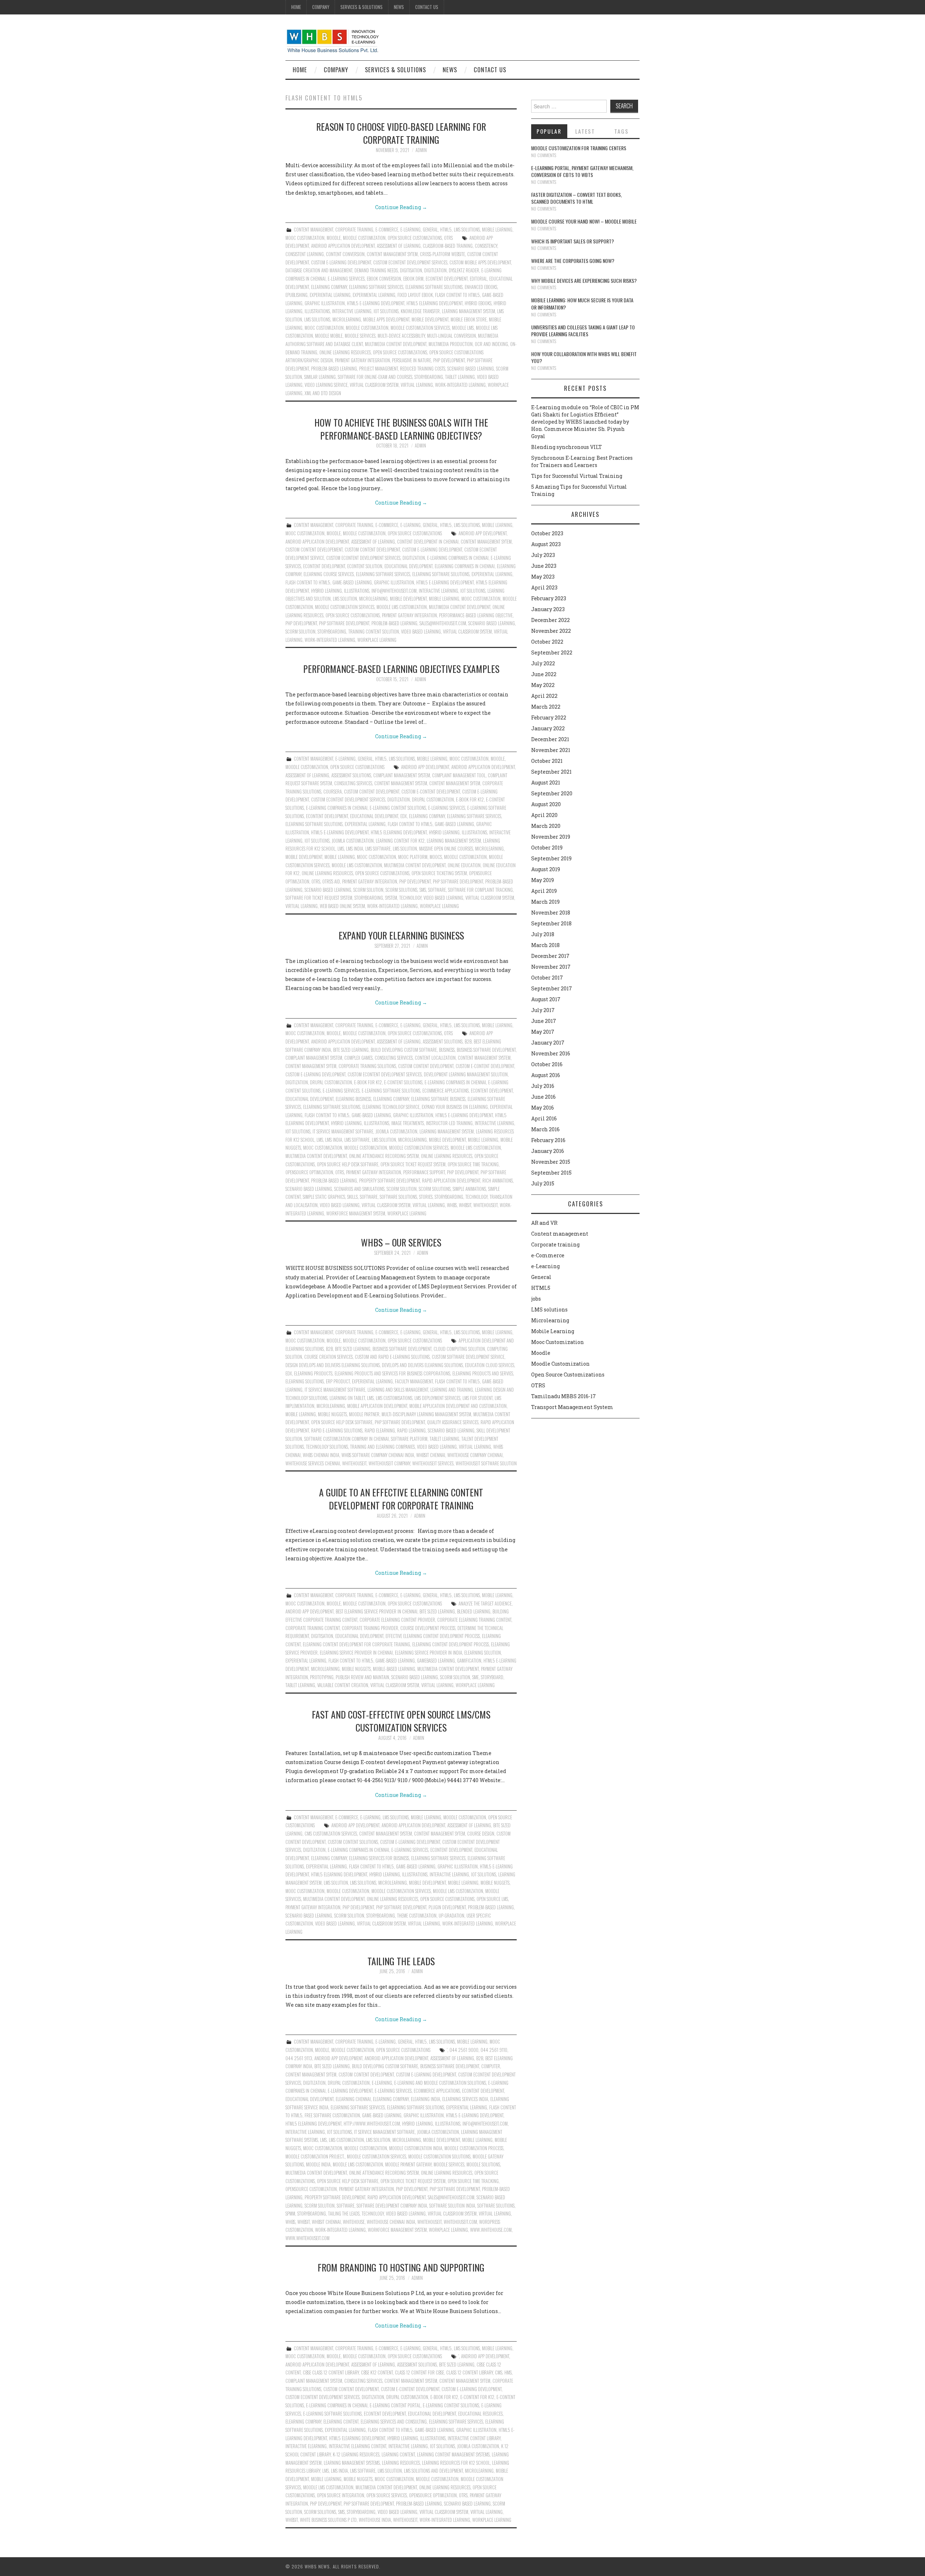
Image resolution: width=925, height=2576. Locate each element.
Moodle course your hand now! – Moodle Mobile (584, 221)
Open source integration (341, 2495)
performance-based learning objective (476, 615)
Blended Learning (474, 1611)
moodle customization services (420, 328)
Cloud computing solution (459, 1349)
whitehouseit (485, 1205)
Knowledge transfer (420, 311)
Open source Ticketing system (439, 873)
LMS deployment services (437, 1398)
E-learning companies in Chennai (458, 558)
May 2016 (543, 1108)
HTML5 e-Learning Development (376, 303)
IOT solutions (386, 311)
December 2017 (550, 956)
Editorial (478, 279)
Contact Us (427, 7)
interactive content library (474, 2438)
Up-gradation (451, 1916)
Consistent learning (305, 254)
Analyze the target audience (485, 1603)
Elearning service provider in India (429, 1653)
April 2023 (544, 587)
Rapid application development (451, 1181)
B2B (468, 1041)
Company (321, 7)
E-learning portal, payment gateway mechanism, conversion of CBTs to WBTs (582, 171)
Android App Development (483, 533)
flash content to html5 (457, 295)
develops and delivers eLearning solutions (422, 1365)
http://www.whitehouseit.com (372, 2124)
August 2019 (546, 869)
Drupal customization (433, 799)
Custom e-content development (431, 792)
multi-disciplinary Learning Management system (426, 1414)
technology (410, 898)
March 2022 (546, 707)
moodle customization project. (315, 2156)
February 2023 (549, 598)
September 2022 (552, 652)
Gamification (469, 1661)
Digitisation (411, 270)
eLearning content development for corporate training (356, 1644)
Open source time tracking (473, 1164)
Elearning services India (465, 2099)
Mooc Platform (413, 857)
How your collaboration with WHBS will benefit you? (584, 357)
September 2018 (551, 923)
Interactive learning (352, 311)
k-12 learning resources (356, 2454)
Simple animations (469, 1189)
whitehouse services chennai (313, 1463)
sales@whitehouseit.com (443, 623)
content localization (435, 1058)
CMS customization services (331, 1834)
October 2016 (547, 1064)
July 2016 (543, 1086)
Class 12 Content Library (470, 2372)
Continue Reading (401, 207)
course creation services (328, 1357)
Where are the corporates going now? (573, 261)
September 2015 (551, 1173)
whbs (452, 1205)
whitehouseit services (433, 1463)
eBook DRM (413, 279)
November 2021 (551, 750)
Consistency (486, 246)
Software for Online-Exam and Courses (375, 377)
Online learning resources (345, 352)
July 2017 (543, 1010)
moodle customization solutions (439, 2156)
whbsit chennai (431, 1455)
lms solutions (317, 319)
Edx (404, 816)
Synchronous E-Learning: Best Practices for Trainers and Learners (582, 461)
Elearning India (425, 2099)
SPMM (290, 2214)
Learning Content (398, 2454)
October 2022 (547, 642)
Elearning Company (329, 287)
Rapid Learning (411, 1430)
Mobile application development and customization (458, 1406)
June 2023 (544, 566)
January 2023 (548, 609)
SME (476, 1677)
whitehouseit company (389, 1463)
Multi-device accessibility (401, 336)
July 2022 (543, 663)
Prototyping (322, 1677)
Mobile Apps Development (386, 319)
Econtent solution (365, 566)
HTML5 (446, 230)
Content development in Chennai (428, 542)
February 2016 (548, 1140)
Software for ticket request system (319, 898)
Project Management (378, 369)
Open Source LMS (492, 1899)
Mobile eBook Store (469, 319)
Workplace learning (377, 640)
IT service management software (343, 1131)
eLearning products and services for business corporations (392, 1373)
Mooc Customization (305, 238)
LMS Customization (346, 2140)
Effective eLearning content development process (433, 1636)
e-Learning (410, 230)
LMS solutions (467, 230)
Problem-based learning (334, 369)
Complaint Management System (402, 775)
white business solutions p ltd (328, 2520)
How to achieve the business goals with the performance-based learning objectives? (401, 429)
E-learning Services (346, 279)
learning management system (454, 841)
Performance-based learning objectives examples (401, 669)
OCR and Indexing (491, 344)
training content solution (374, 632)
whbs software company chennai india (378, 1455)
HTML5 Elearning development (434, 303)
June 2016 (543, 1097)
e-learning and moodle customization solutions (440, 2083)
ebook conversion (384, 279)
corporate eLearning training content (474, 1620)
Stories (426, 1197)
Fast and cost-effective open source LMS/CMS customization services (401, 1721)
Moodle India (318, 2164)
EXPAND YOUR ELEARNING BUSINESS (401, 935)
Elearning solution (483, 1653)
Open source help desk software (348, 1164)
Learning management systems (352, 2463)
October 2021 (547, 761)
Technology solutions (327, 1447)
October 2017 (547, 978)
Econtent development (447, 279)
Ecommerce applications (446, 1091)
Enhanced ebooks (481, 287)
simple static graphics (324, 1197)
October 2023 (547, 533)
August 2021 (546, 783)
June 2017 (544, 1021)
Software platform (409, 1439)
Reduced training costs (423, 369)
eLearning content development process (451, 1644)
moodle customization (367, 328)
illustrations (317, 311)
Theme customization (417, 1916)
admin (421, 150)
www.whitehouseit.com (307, 2238)
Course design (481, 1834)
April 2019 (544, 891)
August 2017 (546, 999)
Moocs (436, 857)
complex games (358, 1058)
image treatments (408, 1123)
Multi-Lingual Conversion (451, 336)
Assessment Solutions (351, 775)
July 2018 (543, 934)
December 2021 (550, 739)
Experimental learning (374, 295)
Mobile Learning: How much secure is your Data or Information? (582, 304)
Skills (352, 1197)
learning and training (452, 1390)
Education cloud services (490, 1365)
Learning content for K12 (400, 841)
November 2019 (551, 837)
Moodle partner (364, 1414)
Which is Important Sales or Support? (573, 241)
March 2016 (545, 1129)
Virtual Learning (417, 385)
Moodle (334, 238)
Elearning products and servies (483, 1373)
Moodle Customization (364, 238)
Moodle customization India (416, 2148)
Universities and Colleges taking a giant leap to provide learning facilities (583, 331)
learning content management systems (453, 2454)
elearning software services (376, 287)
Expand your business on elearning (455, 1107)
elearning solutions (305, 1381)
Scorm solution (300, 632)
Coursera (333, 792)
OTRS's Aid (331, 881)
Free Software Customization (332, 2115)
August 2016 (546, 1075)
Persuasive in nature (412, 360)
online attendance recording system (384, 1156)
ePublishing (296, 295)
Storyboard (492, 1677)
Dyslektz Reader (464, 270)
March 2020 (546, 826)
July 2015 (543, 1183)
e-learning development (350, 2091)
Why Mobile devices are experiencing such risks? (584, 280)
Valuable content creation (343, 1685)
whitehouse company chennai (475, 1455)
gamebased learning (436, 1661)
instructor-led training (449, 1123)
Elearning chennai (353, 2099)
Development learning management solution (466, 1074)
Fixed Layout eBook (415, 295)
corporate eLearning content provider (397, 1620)
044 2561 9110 (494, 2050)
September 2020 (552, 793)
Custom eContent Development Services (410, 262)
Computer (491, 2066)
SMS (423, 890)
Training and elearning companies (382, 1447)
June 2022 (544, 674)
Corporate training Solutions (367, 1066)
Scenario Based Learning (471, 369)
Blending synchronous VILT (567, 447)
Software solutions (398, 1197)
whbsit (465, 1205)
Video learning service (326, 385)
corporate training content (313, 1628)
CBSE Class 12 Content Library (331, 2372)
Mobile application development (377, 1406)
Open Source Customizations (415, 238)
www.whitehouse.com (491, 2230)
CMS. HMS (503, 2372)
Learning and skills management (398, 1390)
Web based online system (342, 906)
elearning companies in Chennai (465, 566)
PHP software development (344, 623)
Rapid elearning (380, 1430)
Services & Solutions (362, 7)
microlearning (347, 319)
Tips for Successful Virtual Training (577, 476)
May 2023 (543, 577)
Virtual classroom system (374, 385)
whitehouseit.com (460, 2222)
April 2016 (544, 1118)
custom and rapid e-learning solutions (392, 1357)
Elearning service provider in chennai (356, 1653)
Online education (464, 865)
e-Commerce (387, 230)
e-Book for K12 (470, 799)
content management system (401, 783)
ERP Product (338, 1381)
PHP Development (449, 360)
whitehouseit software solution (486, 1463)
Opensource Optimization (309, 1172)
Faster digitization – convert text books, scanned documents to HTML (576, 198)
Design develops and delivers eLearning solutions (333, 1365)
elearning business (353, 1099)
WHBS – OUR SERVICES (401, 1242)
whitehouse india (375, 2520)
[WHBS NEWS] (333, 40)
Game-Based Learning (352, 582)
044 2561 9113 (299, 2058)
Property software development (390, 1181)
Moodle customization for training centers (579, 148)
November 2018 (551, 913)
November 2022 (551, 631)
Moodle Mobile (329, 336)
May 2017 (543, 1032)
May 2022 (543, 685)
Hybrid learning (326, 591)
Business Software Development (486, 1050)
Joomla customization (353, 841)
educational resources (480, 2414)
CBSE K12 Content (377, 2372)
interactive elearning (306, 2446)
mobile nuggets (332, 1414)
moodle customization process (474, 2148)
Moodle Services (360, 336)
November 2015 (551, 1162)
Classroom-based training (448, 246)
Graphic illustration (325, 303)
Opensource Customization (311, 2189)
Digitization (435, 270)
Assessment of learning (399, 246)
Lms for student (477, 1398)
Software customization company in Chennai (347, 1439)
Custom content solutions (353, 1842)
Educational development (408, 566)
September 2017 (552, 988)
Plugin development (447, 1907)
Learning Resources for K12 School (456, 2463)
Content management (313, 230)
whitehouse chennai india (391, 2222)
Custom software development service (468, 1357)
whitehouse (354, 2222)
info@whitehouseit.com (394, 591)
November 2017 (551, 967)
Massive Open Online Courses (446, 849)
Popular (549, 131)
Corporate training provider (370, 1628)
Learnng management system (468, 311)
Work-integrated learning (460, 385)
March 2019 (545, 902)
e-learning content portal (395, 2405)
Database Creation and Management (319, 270)
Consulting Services (353, 783)
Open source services (387, 2495)
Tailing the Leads (401, 1961)
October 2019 (547, 848)
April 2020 (544, 815)
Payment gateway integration (362, 360)
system (391, 898)
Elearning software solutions (434, 287)
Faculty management (414, 1381)
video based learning (421, 632)
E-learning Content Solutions (398, 808)
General (430, 230)
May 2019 (543, 880)
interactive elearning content (358, 2446)
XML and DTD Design (323, 393)
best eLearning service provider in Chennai (377, 1611)
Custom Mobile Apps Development (480, 262)
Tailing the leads (344, 2214)
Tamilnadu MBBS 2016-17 (563, 1396)
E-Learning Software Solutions (391, 1091)
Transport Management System (572, 1407)
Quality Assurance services (453, 1422)
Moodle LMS (463, 328)
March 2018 (545, 945)
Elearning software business (438, 1099)
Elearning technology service (391, 1107)
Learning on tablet (347, 1398)
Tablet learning (460, 377)
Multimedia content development (396, 344)
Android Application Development (343, 246)
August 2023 (546, 544)
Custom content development (372, 550)
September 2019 (551, 858)
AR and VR (544, 1223)
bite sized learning (351, 1050)
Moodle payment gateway (408, 2164)
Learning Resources (401, 2463)
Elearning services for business (379, 1858)
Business (447, 1050)
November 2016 (551, 1053)
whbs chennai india (321, 1455)
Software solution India (452, 2206)
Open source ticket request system (413, 1164)
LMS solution (345, 599)
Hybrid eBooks (478, 303)
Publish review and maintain (362, 1677)
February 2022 (549, 718)
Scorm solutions (401, 890)
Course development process (428, 1628)
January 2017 (548, 1043)
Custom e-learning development (341, 262)
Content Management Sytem (392, 254)
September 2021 (551, 772)
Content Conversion (345, 254)
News (399, 7)
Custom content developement (314, 550)
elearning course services (329, 574)
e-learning (382, 2083)
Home (296, 7)
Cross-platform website (442, 254)
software (437, 890)
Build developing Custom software (404, 1050)
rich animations (498, 1181)
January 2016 (548, 1151)
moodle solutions (483, 2164)
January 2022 (548, 728)
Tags (621, 131)
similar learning (320, 377)
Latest (585, 131)
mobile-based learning (394, 1669)
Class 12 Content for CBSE (420, 2372)
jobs (536, 1299)
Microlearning (550, 1320)
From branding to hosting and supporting (401, 2267)
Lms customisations (394, 1398)
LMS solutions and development (433, 2471)
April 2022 (544, 696)
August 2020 (546, 804)
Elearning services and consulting (394, 2422)
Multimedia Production (451, 344)
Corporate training (354, 230)
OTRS (448, 238)
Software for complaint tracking (480, 890)
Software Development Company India (392, 2206)
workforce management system (356, 1213)
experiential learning (330, 295)
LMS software (378, 849)
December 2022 (550, 620)
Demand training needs (376, 270)
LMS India (355, 849)
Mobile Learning (497, 230)
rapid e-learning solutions (337, 1430)
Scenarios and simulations (359, 1189)
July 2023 (543, 555)
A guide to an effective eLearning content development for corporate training (401, 1499)
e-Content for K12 (477, 2397)
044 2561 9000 (464, 2050)
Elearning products (313, 1373)
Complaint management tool (459, 775)
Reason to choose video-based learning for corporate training (401, 133)
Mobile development (430, 319)
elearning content (341, 2422)
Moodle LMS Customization (402, 607)
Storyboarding (429, 377)
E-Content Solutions (403, 1082)
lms (341, 849)
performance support (424, 1172)
